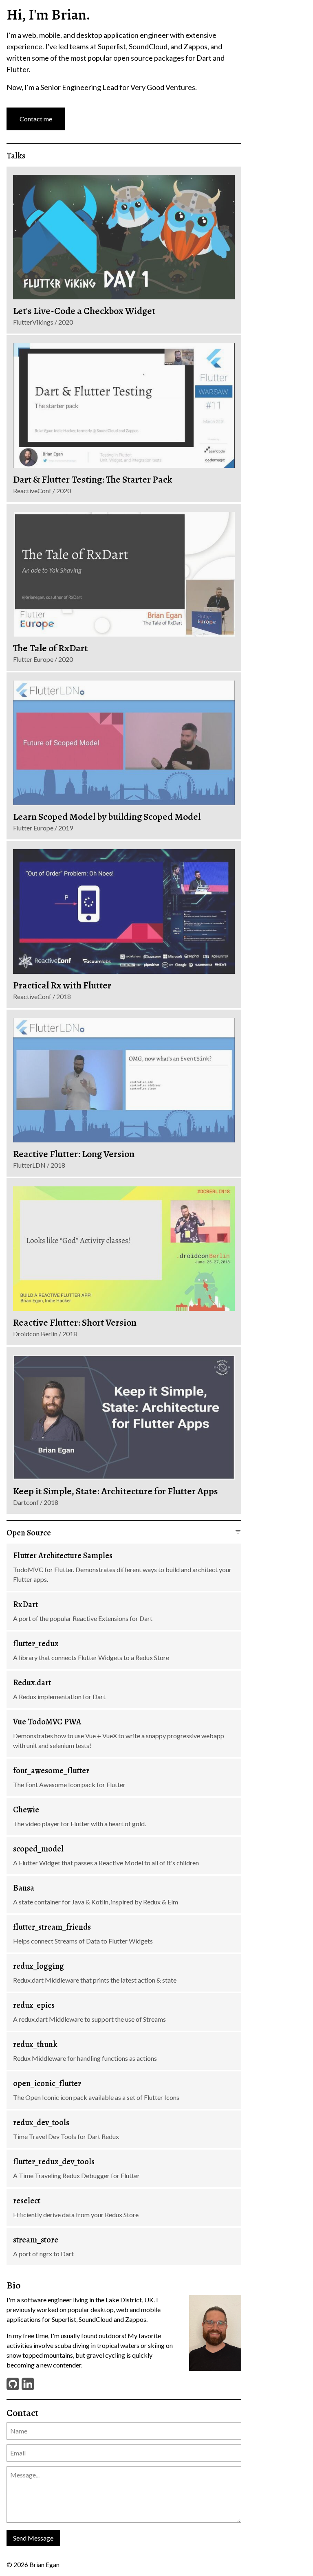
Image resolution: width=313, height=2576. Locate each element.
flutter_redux (36, 1644)
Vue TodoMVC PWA (47, 1722)
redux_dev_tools (41, 2123)
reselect (27, 2201)
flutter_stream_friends (52, 1927)
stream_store (36, 2240)
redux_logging (39, 1966)
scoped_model (38, 1849)
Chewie (26, 1810)
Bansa (24, 1888)
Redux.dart (32, 1683)
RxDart (25, 1604)
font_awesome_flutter (51, 1771)
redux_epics (34, 2005)
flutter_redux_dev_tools (54, 2162)
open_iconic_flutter (47, 2083)
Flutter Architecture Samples (63, 1556)
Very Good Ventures (163, 87)
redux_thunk (35, 2044)
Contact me (36, 119)
